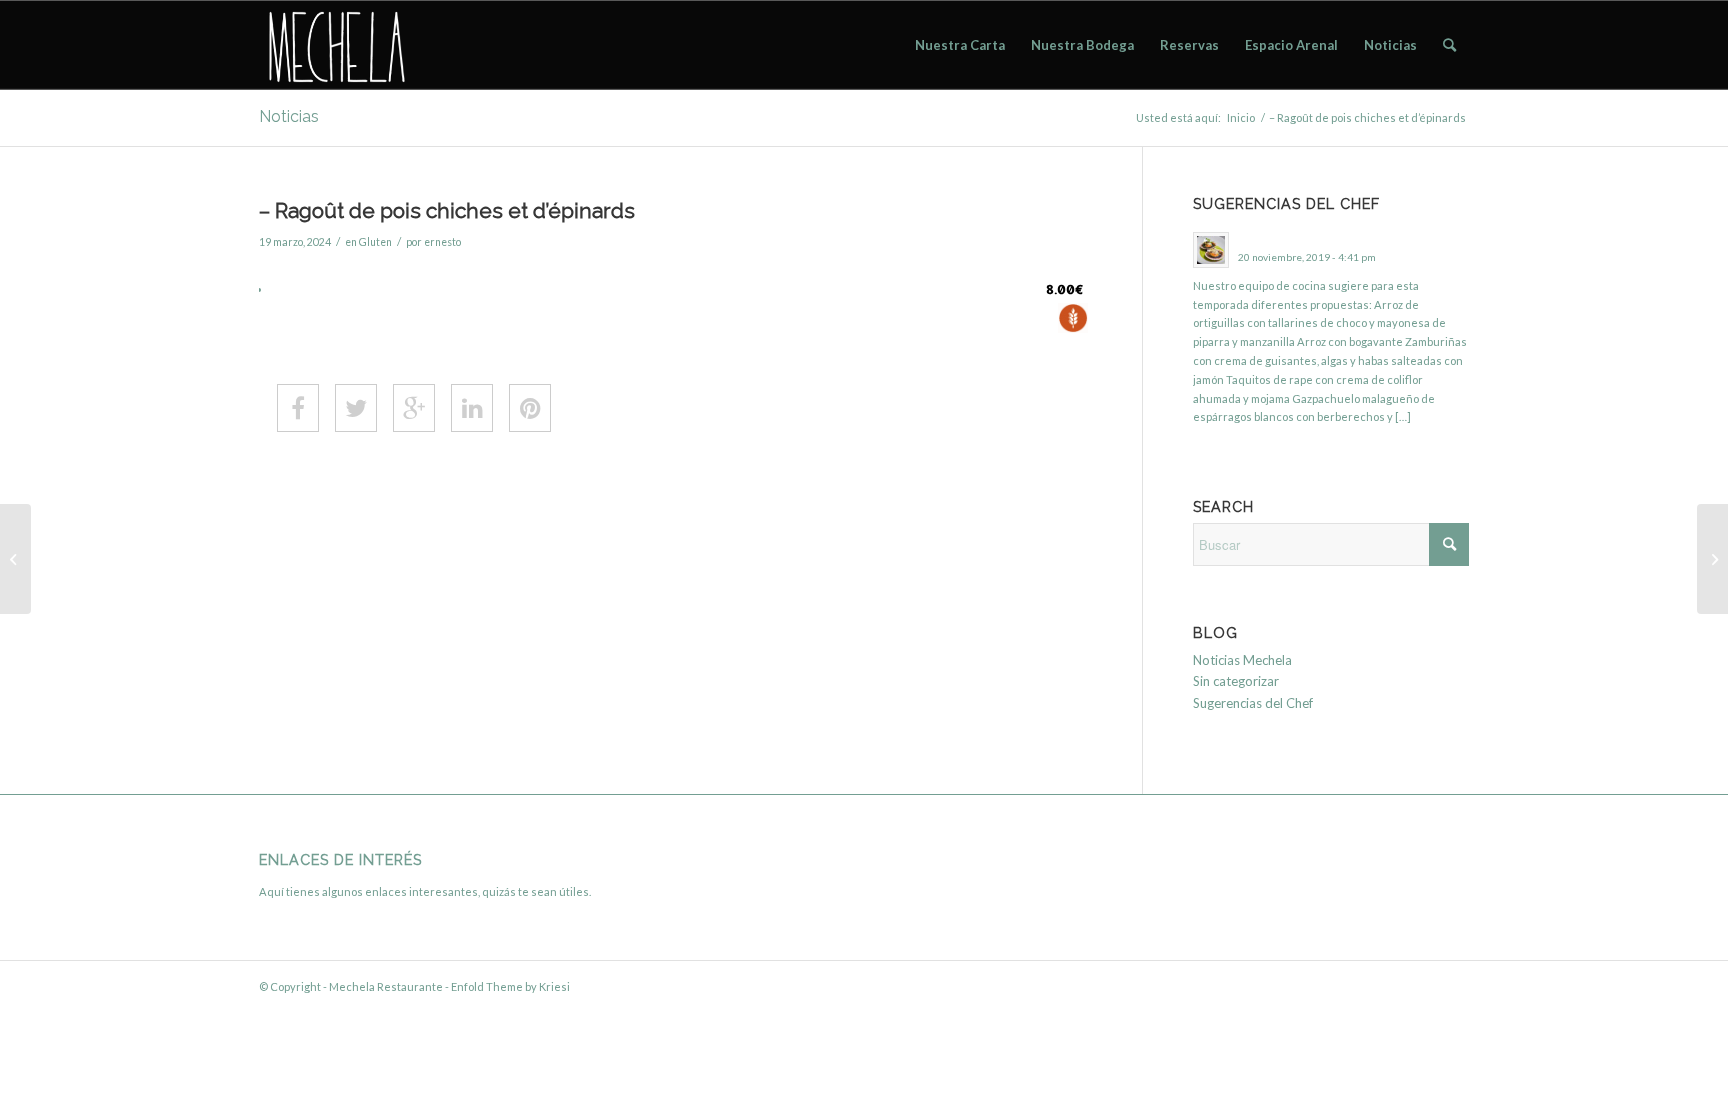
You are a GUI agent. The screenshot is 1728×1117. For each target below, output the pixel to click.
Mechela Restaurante (386, 986)
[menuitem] (960, 45)
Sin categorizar (1236, 681)
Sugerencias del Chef (1253, 703)
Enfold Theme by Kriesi (510, 986)
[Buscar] (1449, 45)
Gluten (375, 242)
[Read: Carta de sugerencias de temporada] (1211, 250)
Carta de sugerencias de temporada (1330, 238)
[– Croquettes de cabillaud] (15, 559)
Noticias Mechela (1242, 660)
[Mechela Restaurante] (335, 45)
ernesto (442, 242)
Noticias (289, 116)
